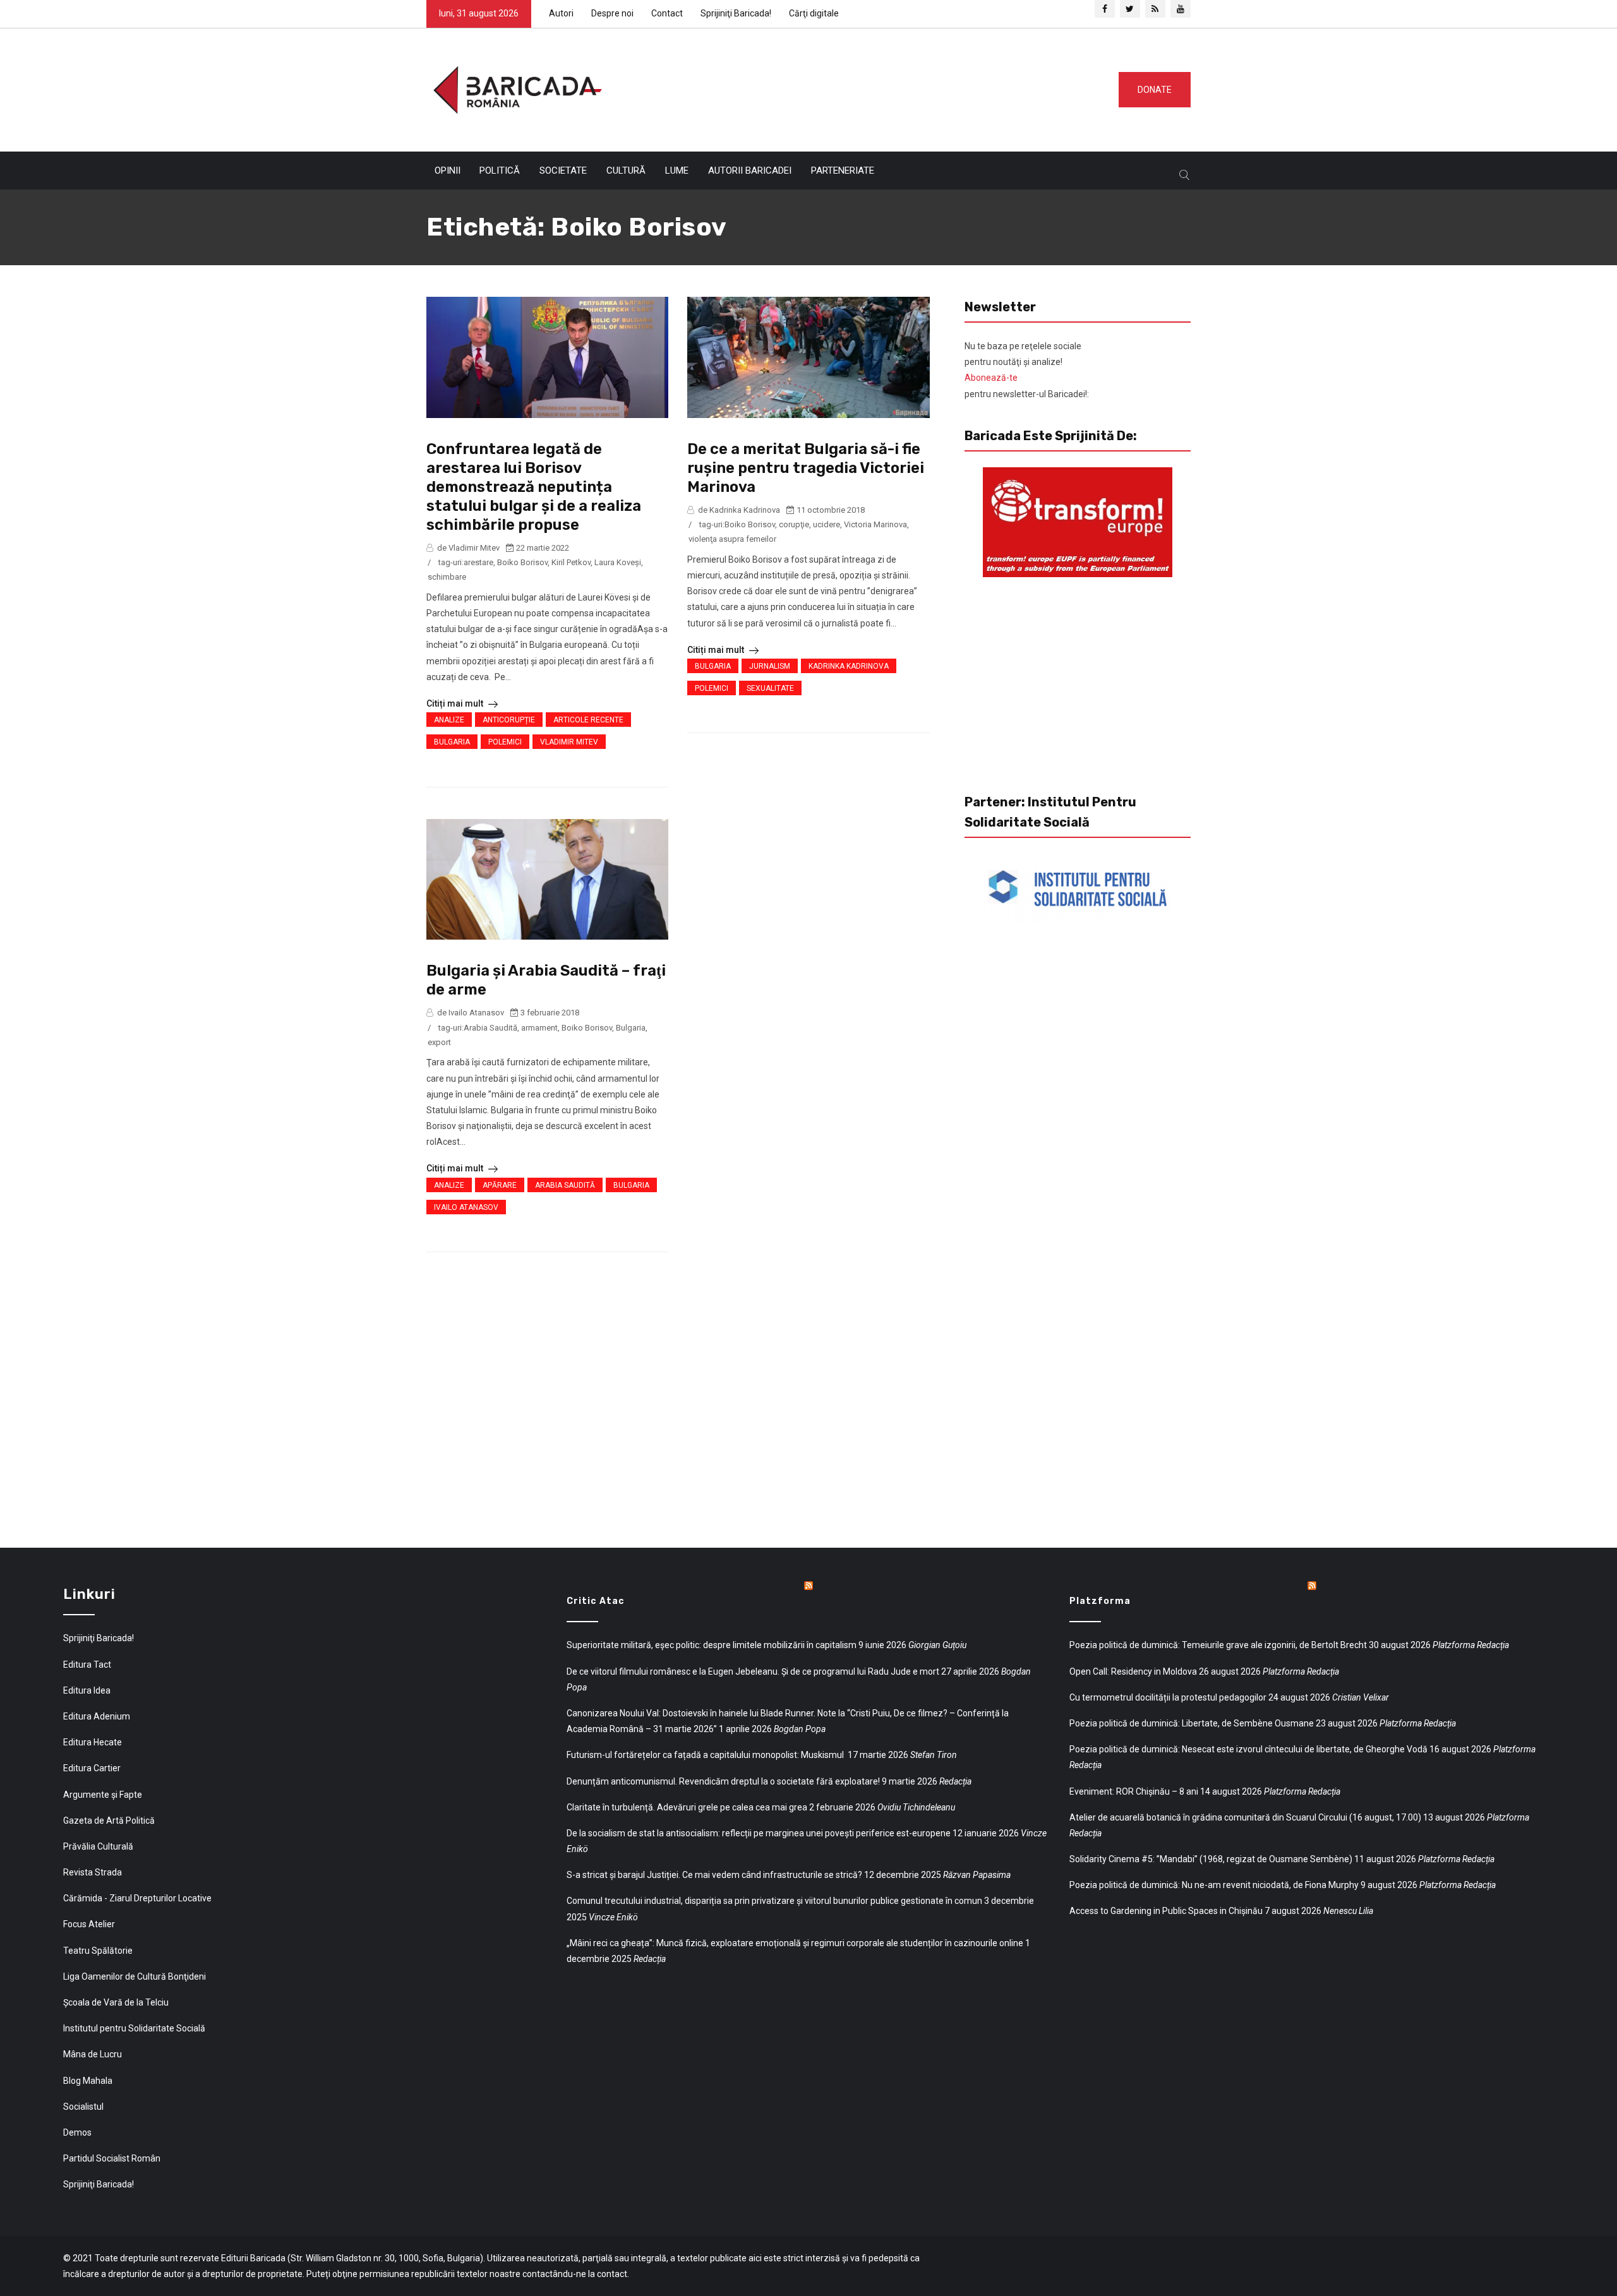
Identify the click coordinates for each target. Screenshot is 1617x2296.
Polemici (505, 742)
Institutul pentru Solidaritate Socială (134, 2028)
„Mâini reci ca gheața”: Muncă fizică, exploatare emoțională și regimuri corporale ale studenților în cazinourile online (795, 1943)
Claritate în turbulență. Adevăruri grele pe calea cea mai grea (687, 1807)
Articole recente (588, 720)
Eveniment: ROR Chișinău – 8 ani (1134, 1791)
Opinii (448, 170)
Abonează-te (991, 378)
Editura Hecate (93, 1742)
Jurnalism (770, 666)
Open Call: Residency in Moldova (1133, 1671)
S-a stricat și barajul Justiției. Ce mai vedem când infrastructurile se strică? (714, 1875)
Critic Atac (596, 1601)
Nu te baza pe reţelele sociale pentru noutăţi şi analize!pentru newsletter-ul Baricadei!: (1027, 370)
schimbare (447, 577)
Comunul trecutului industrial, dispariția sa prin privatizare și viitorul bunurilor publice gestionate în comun (774, 1901)
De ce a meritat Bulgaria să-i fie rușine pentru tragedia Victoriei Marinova (806, 468)
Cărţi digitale (814, 13)
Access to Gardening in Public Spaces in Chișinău (1166, 1911)
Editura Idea (87, 1690)
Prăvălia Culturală (98, 1846)
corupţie (794, 524)
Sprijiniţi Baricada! (736, 13)
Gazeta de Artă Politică (109, 1821)
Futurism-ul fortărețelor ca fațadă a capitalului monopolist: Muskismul (706, 1755)
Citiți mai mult (456, 703)
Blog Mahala (88, 2081)
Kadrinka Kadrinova (849, 666)
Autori (561, 13)
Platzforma (1100, 1601)
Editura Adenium (97, 1716)
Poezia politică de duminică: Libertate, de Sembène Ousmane (1192, 1723)
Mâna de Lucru (93, 2054)
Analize (449, 720)
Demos (77, 2132)
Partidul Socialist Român (112, 2158)
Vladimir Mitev (569, 742)
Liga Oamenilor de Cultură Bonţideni (135, 1976)
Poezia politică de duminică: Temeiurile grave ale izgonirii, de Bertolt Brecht (1218, 1645)
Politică (500, 170)
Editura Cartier (92, 1768)
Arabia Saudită (490, 1028)
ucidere (827, 524)
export (439, 1042)
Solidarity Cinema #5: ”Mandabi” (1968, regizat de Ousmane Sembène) (1211, 1859)
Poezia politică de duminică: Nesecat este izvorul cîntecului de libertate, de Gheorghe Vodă (1248, 1749)
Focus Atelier (89, 1924)
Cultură (626, 170)
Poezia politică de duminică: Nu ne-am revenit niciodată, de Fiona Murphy (1214, 1885)
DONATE (1155, 90)
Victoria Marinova (875, 524)
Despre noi (612, 13)
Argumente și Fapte (103, 1795)
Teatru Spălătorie (98, 1951)
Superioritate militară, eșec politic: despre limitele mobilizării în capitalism (712, 1645)
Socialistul (83, 2107)
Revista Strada (93, 1872)
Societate (563, 170)
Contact (667, 13)
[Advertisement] (855, 87)
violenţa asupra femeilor (732, 539)
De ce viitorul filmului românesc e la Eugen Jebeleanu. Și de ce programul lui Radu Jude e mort (753, 1671)
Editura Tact (87, 1665)
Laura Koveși (618, 562)
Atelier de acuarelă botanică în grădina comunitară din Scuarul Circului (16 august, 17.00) (1245, 1817)
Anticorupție (509, 720)
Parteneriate (843, 170)
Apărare (500, 1185)
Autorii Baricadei (750, 170)
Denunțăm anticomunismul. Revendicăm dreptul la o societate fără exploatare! (723, 1781)
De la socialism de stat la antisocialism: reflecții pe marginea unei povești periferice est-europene (759, 1833)
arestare (478, 562)
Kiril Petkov (571, 562)
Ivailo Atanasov (466, 1207)
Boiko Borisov (522, 562)
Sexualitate (770, 688)
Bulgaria (452, 742)
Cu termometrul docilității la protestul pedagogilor (1168, 1697)
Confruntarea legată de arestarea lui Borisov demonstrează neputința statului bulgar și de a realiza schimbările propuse (534, 487)
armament (539, 1028)
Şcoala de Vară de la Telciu (116, 2002)
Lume (677, 170)
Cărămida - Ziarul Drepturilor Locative (137, 1898)
